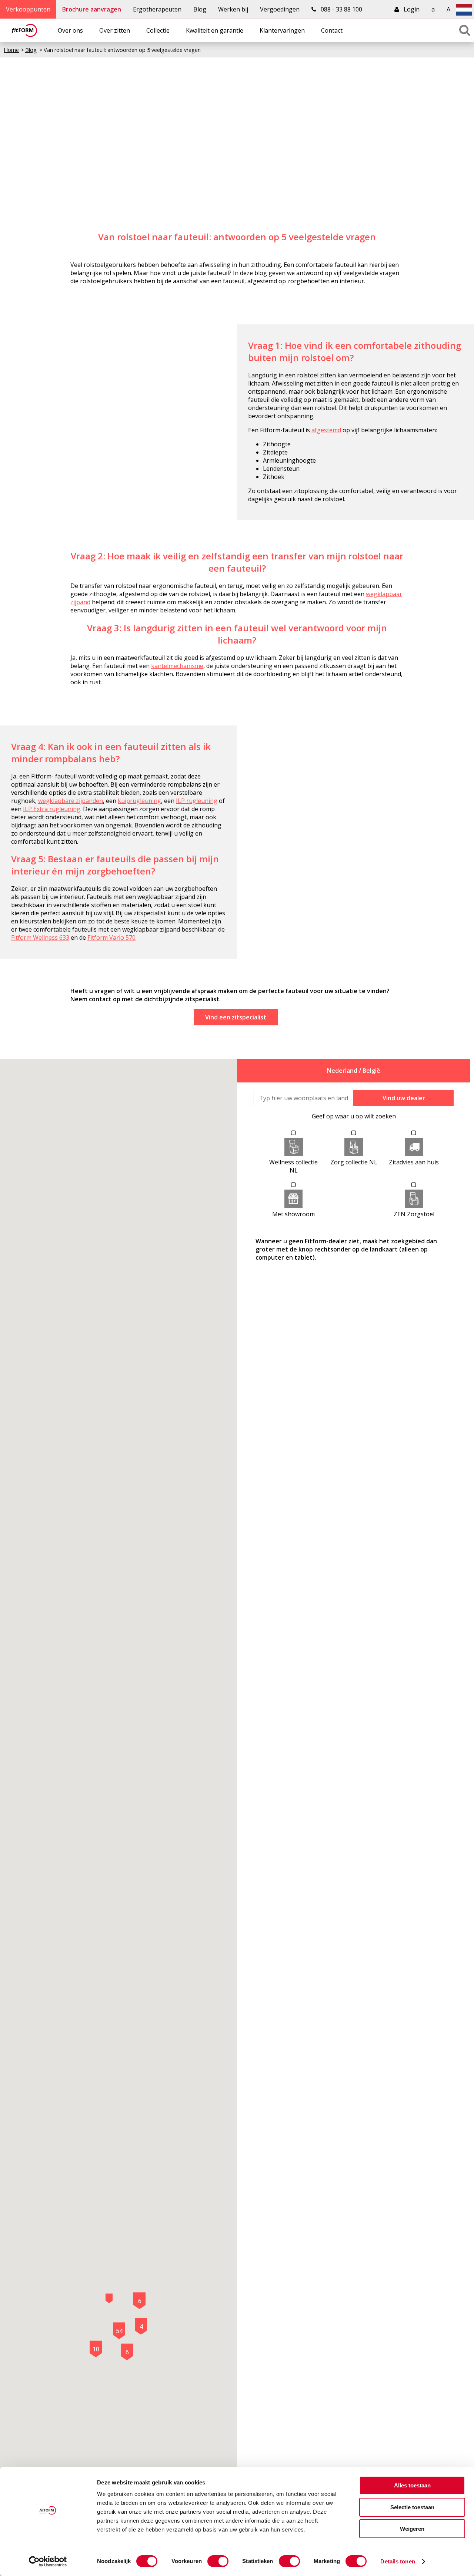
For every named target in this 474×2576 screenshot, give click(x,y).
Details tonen (398, 2561)
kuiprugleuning (139, 801)
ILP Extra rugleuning (52, 809)
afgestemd (326, 430)
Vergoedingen (280, 9)
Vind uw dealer (404, 1098)
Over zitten (115, 30)
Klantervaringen (282, 30)
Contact (332, 30)
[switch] (218, 2561)
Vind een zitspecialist (236, 1017)
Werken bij (233, 9)
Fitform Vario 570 (111, 938)
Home (11, 50)
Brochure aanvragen (92, 9)
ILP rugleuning (197, 801)
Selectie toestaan (412, 2507)
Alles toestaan (412, 2485)
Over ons (70, 30)
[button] (109, 2298)
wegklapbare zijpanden (71, 801)
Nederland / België (354, 1071)
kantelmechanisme (177, 666)
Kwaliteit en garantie (215, 30)
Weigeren (412, 2529)
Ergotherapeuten (157, 9)
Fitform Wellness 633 (40, 938)
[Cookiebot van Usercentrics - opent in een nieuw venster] (48, 2562)
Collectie (158, 30)
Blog (200, 9)
